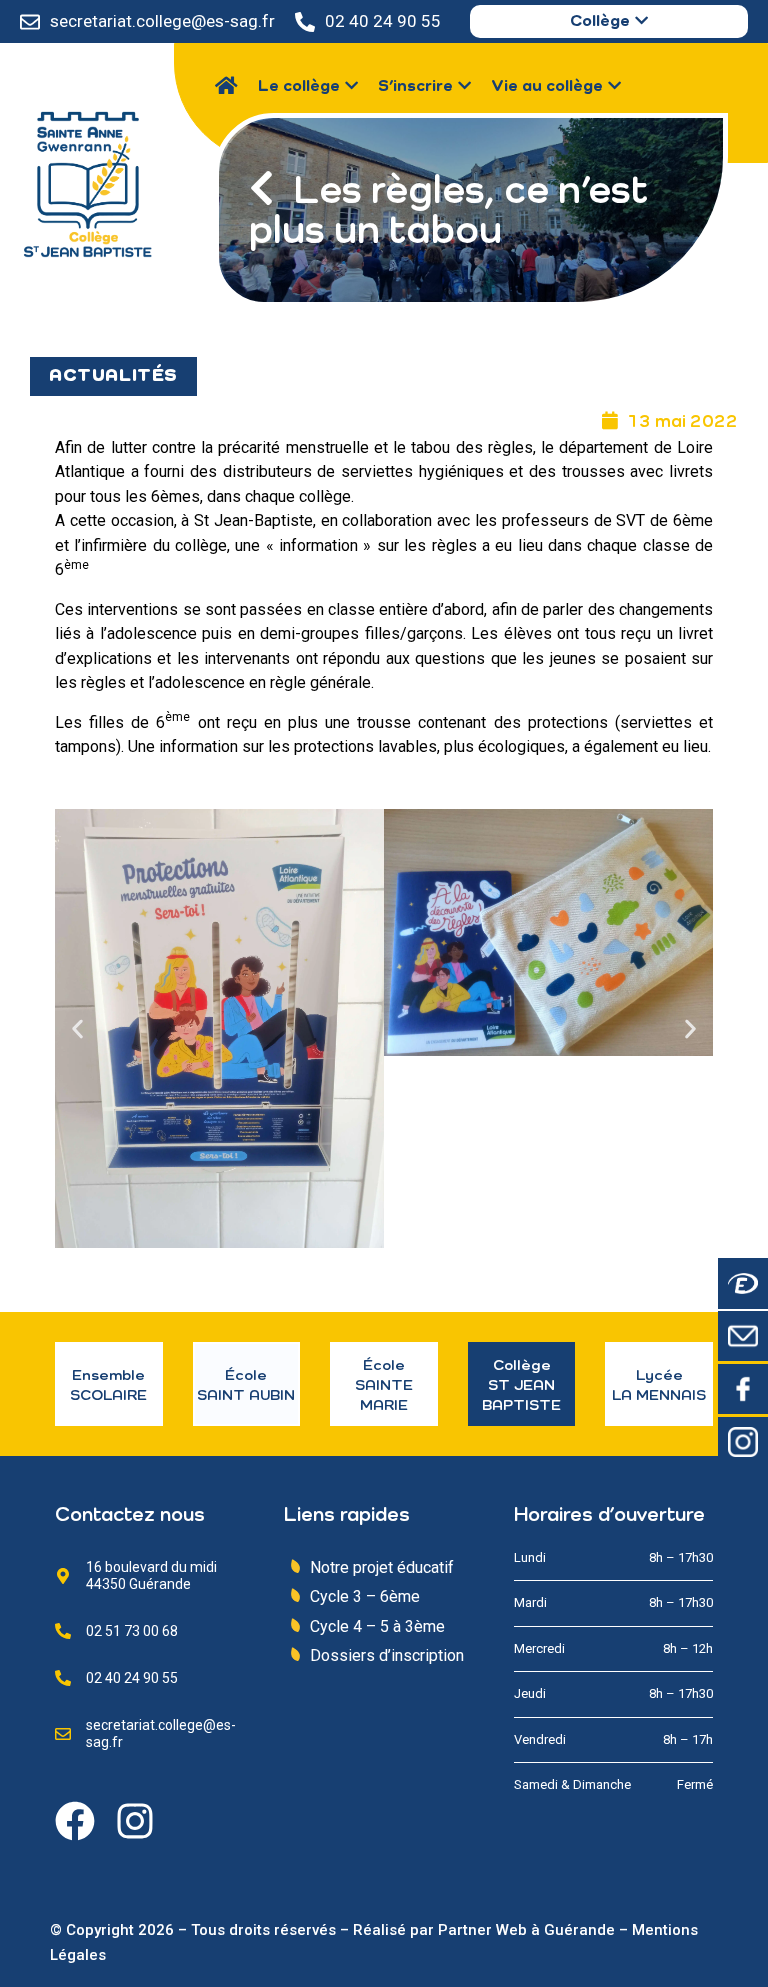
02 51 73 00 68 (132, 1631)
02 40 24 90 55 (383, 21)
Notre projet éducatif (382, 1567)
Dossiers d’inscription (387, 1655)
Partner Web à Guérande (526, 1930)
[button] (77, 1028)
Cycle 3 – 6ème (365, 1596)
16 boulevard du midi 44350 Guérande (151, 1575)
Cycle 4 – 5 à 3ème (377, 1626)
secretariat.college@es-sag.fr (162, 21)
